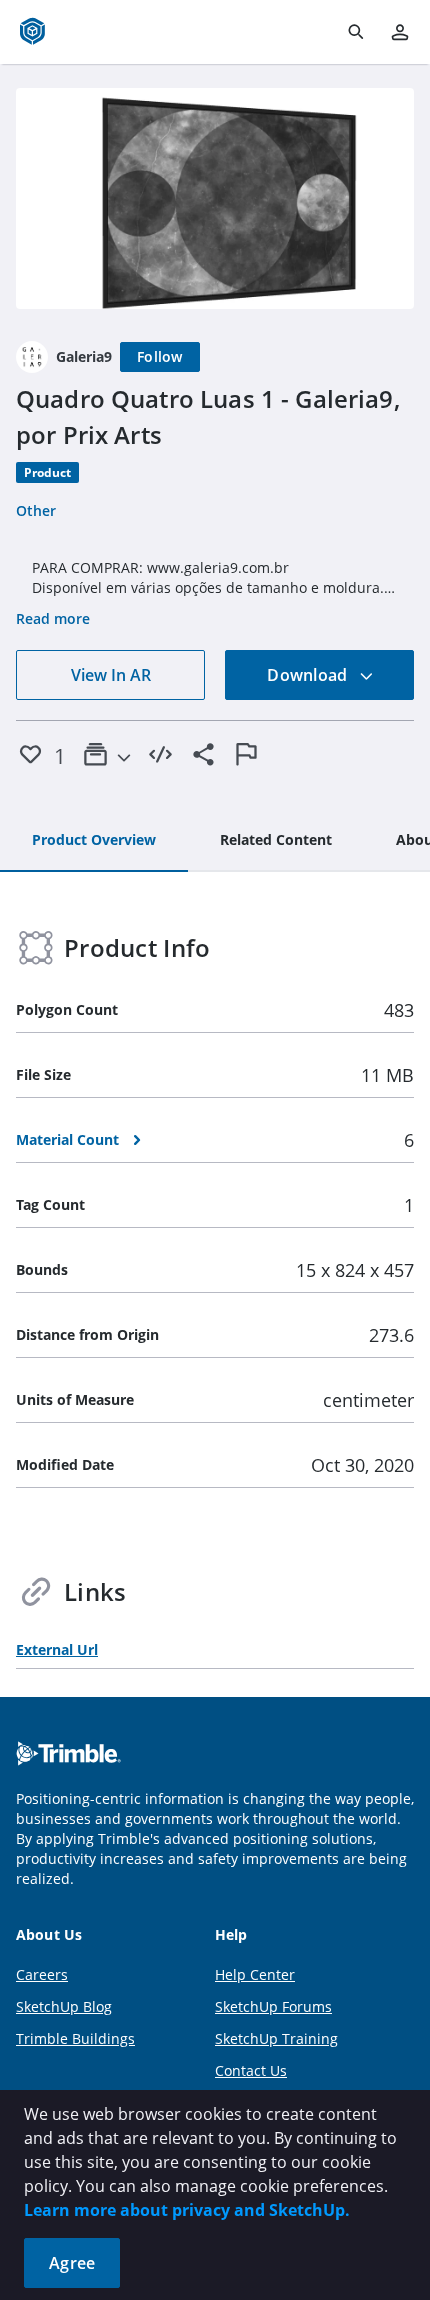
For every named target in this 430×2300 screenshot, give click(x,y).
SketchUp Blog (64, 2006)
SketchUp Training (276, 2038)
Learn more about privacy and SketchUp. (187, 2210)
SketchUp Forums (273, 2006)
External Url (57, 1649)
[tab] (94, 841)
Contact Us (251, 2070)
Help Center (255, 1974)
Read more (53, 618)
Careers (42, 1974)
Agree (72, 2263)
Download (309, 675)
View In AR (111, 675)
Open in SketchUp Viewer (215, 199)
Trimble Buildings (75, 2038)
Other (36, 510)
